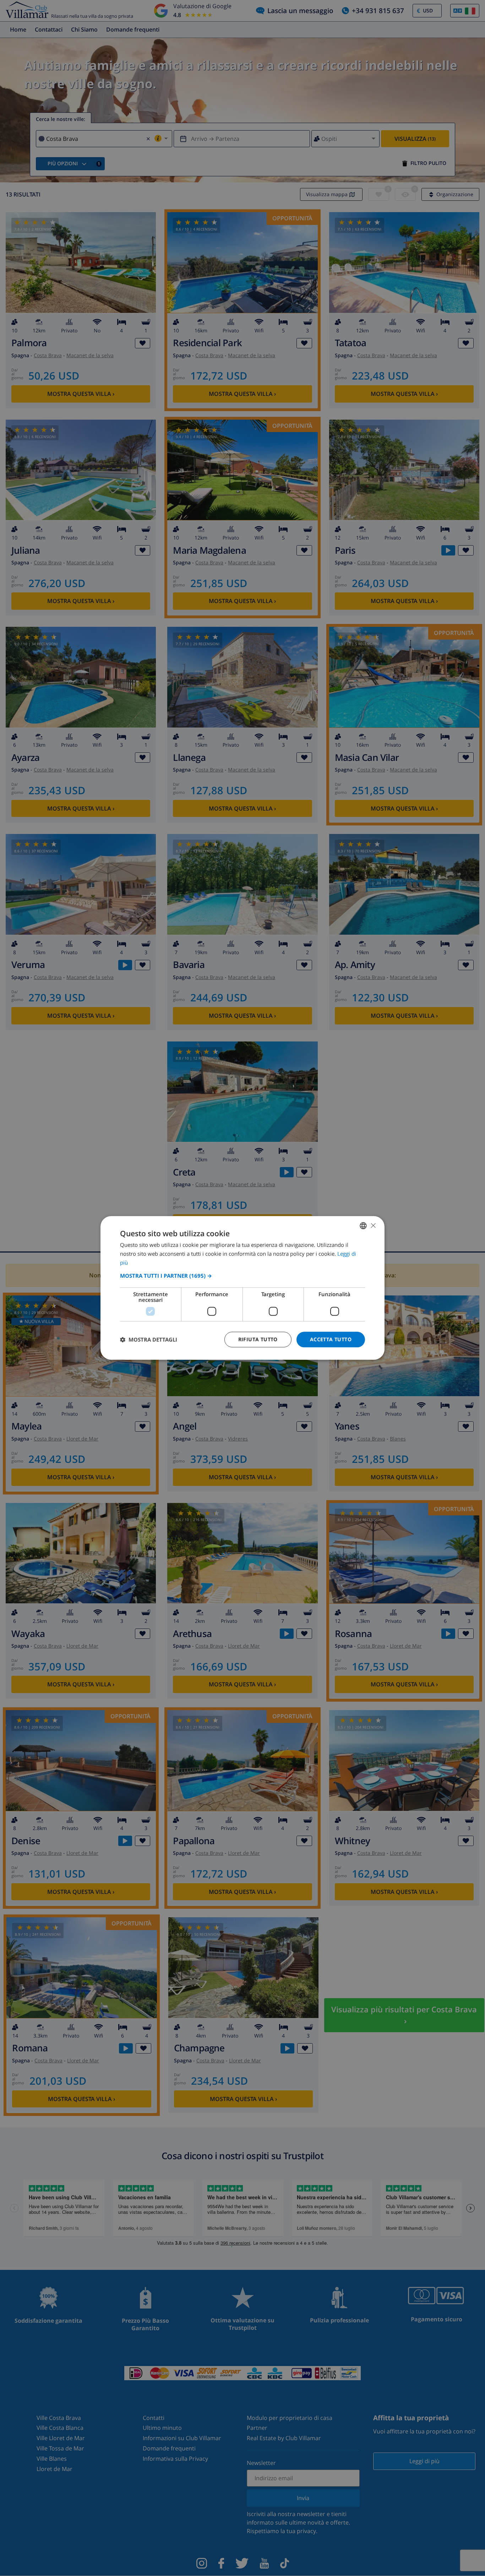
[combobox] (363, 1226)
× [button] (373, 1225)
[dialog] (243, 1288)
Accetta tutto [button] (331, 1339)
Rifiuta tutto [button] (258, 1339)
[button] (243, 1276)
